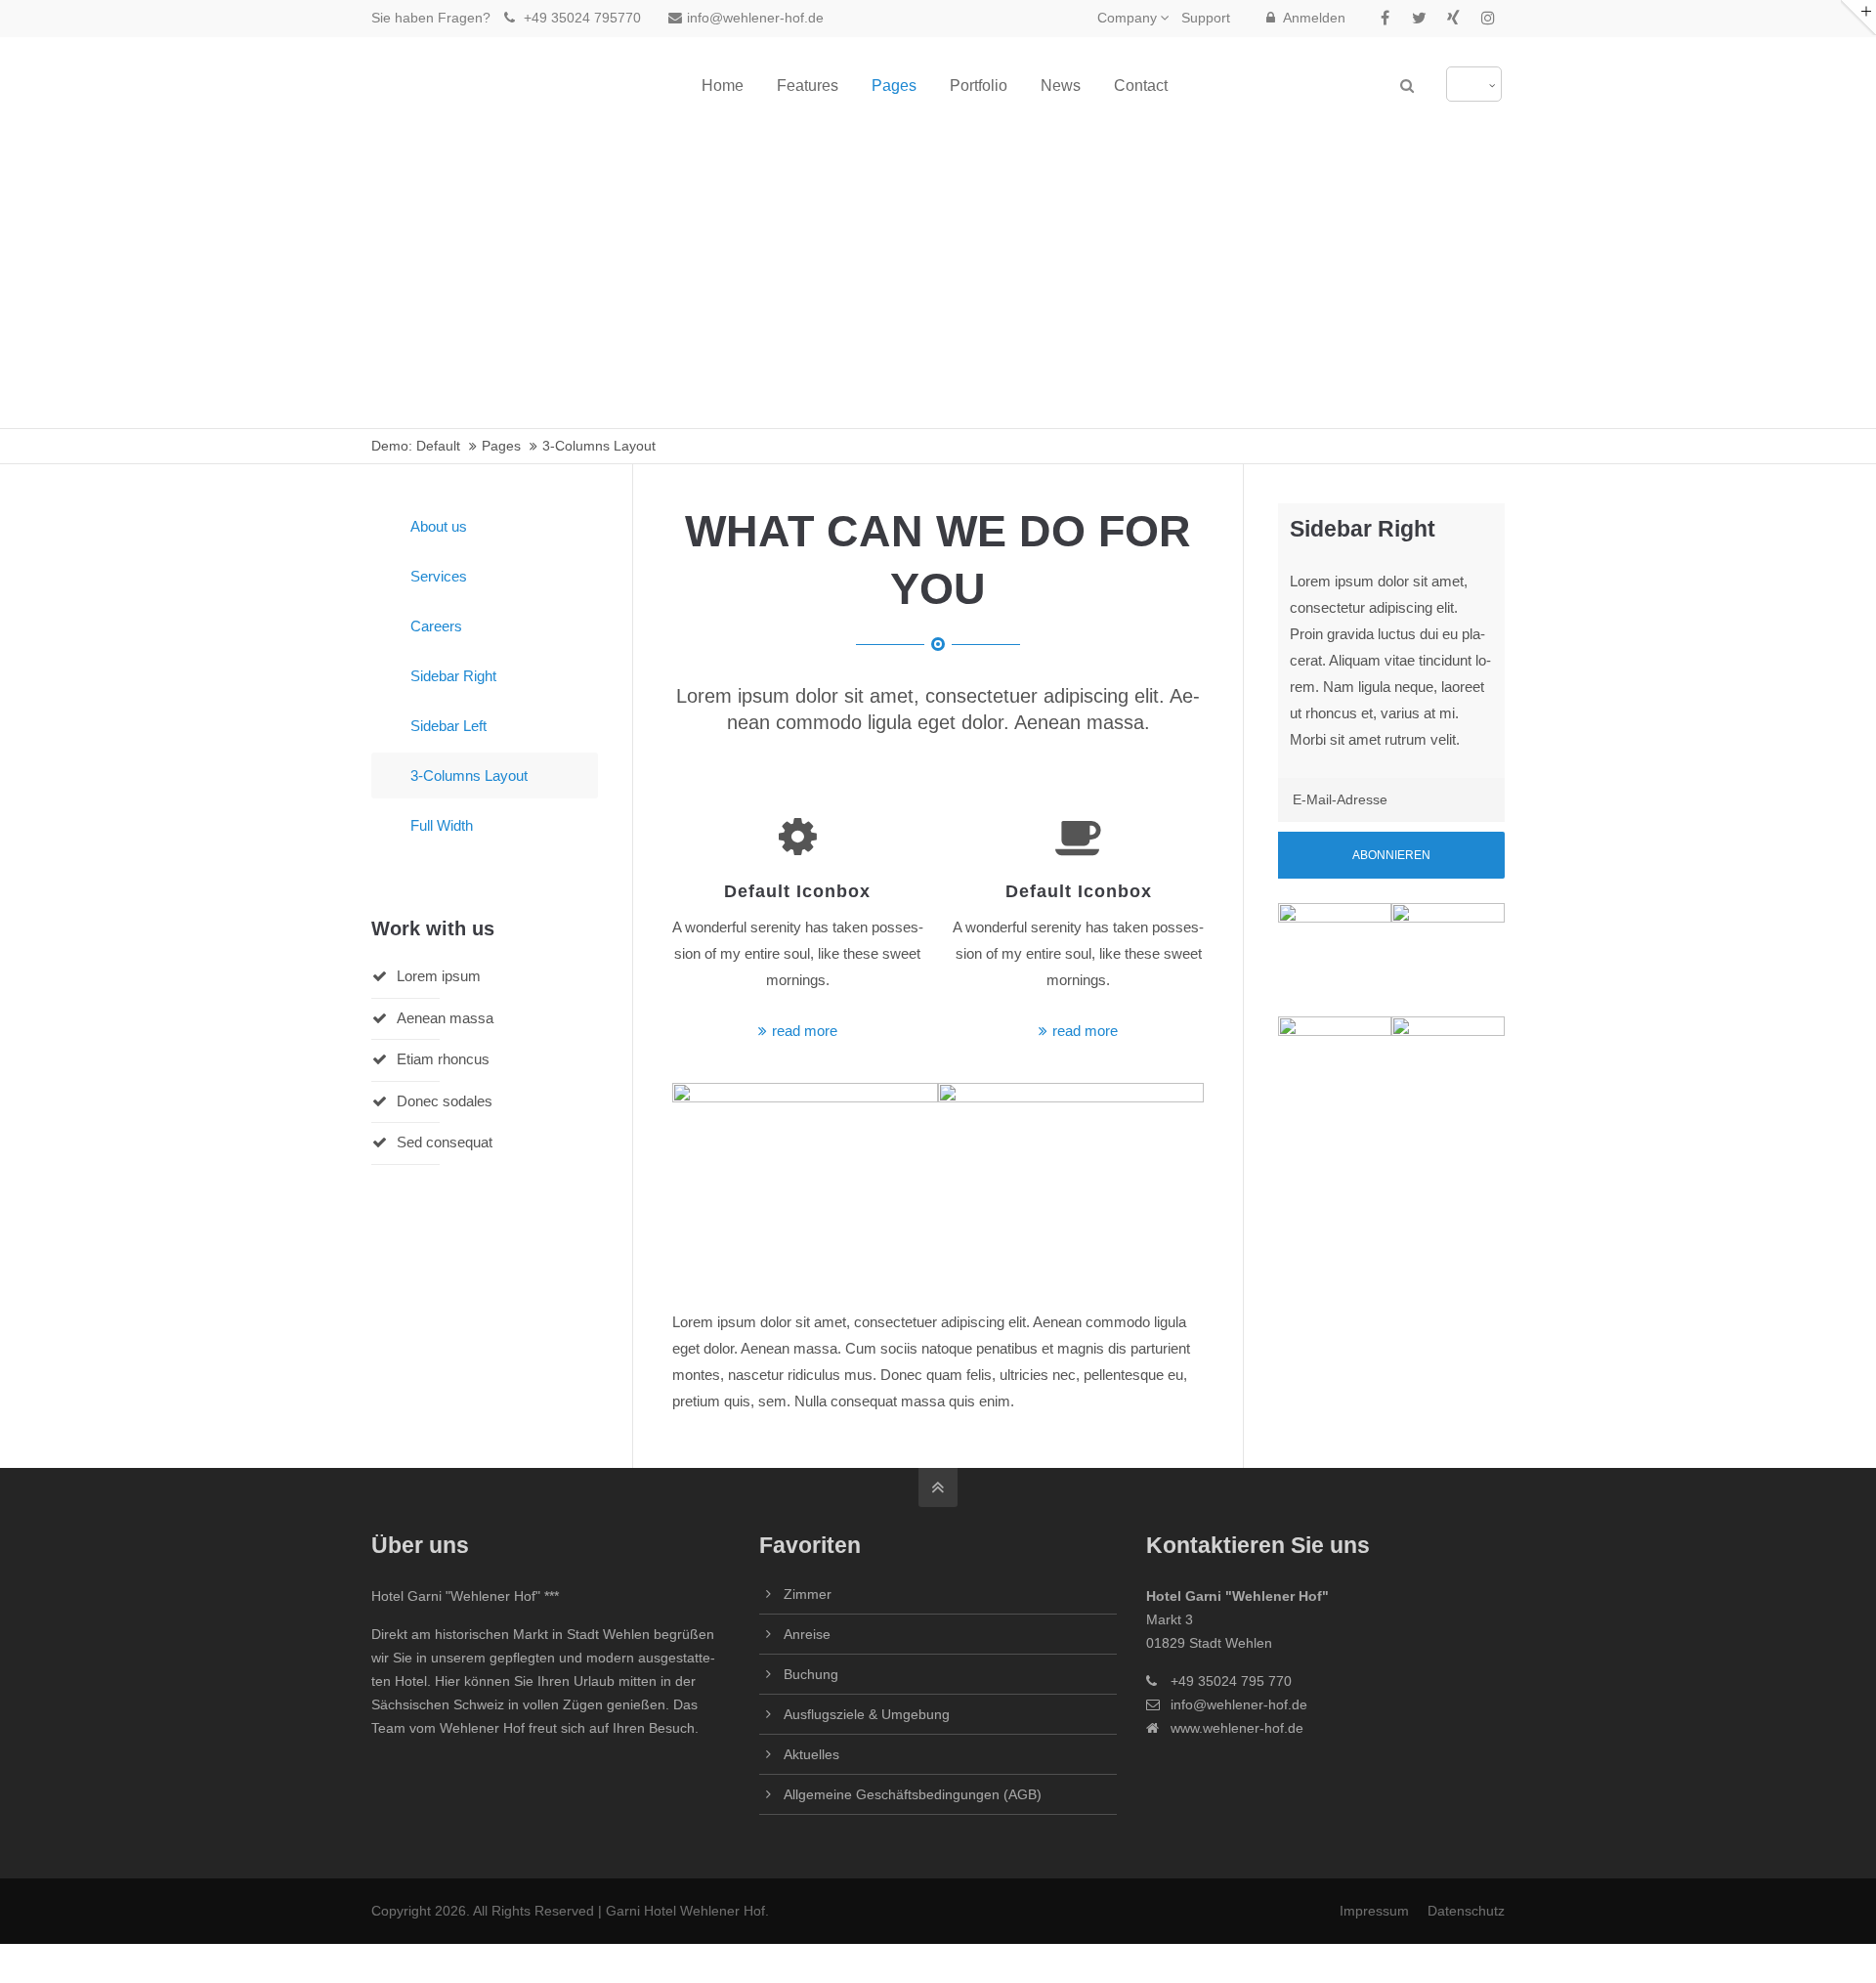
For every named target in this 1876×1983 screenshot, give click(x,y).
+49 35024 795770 (580, 18)
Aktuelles (811, 1754)
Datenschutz (1466, 1911)
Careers (436, 626)
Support (1206, 18)
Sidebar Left (448, 726)
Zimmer (808, 1594)
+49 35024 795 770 (1231, 1681)
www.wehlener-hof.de (1237, 1728)
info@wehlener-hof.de (755, 18)
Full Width (442, 825)
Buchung (811, 1674)
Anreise (807, 1634)
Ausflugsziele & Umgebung (867, 1714)
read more (805, 1031)
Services (439, 576)
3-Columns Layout (469, 776)
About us (439, 526)
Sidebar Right (453, 676)
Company (1127, 18)
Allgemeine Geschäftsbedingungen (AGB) (913, 1794)
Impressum (1374, 1911)
